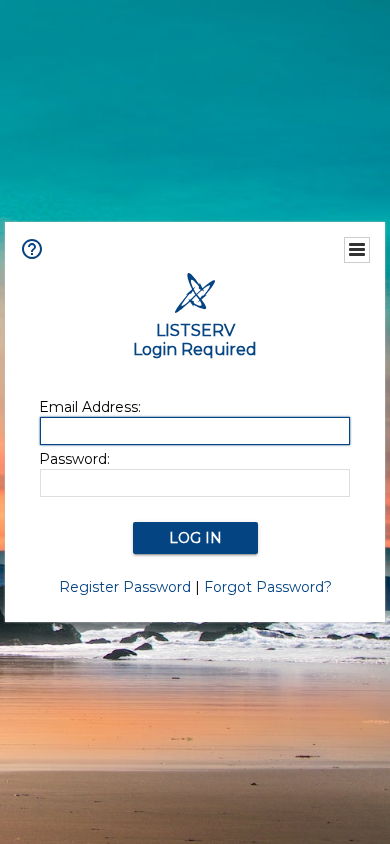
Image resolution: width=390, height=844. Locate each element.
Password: (74, 459)
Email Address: (90, 407)
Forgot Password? (268, 587)
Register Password (125, 587)
